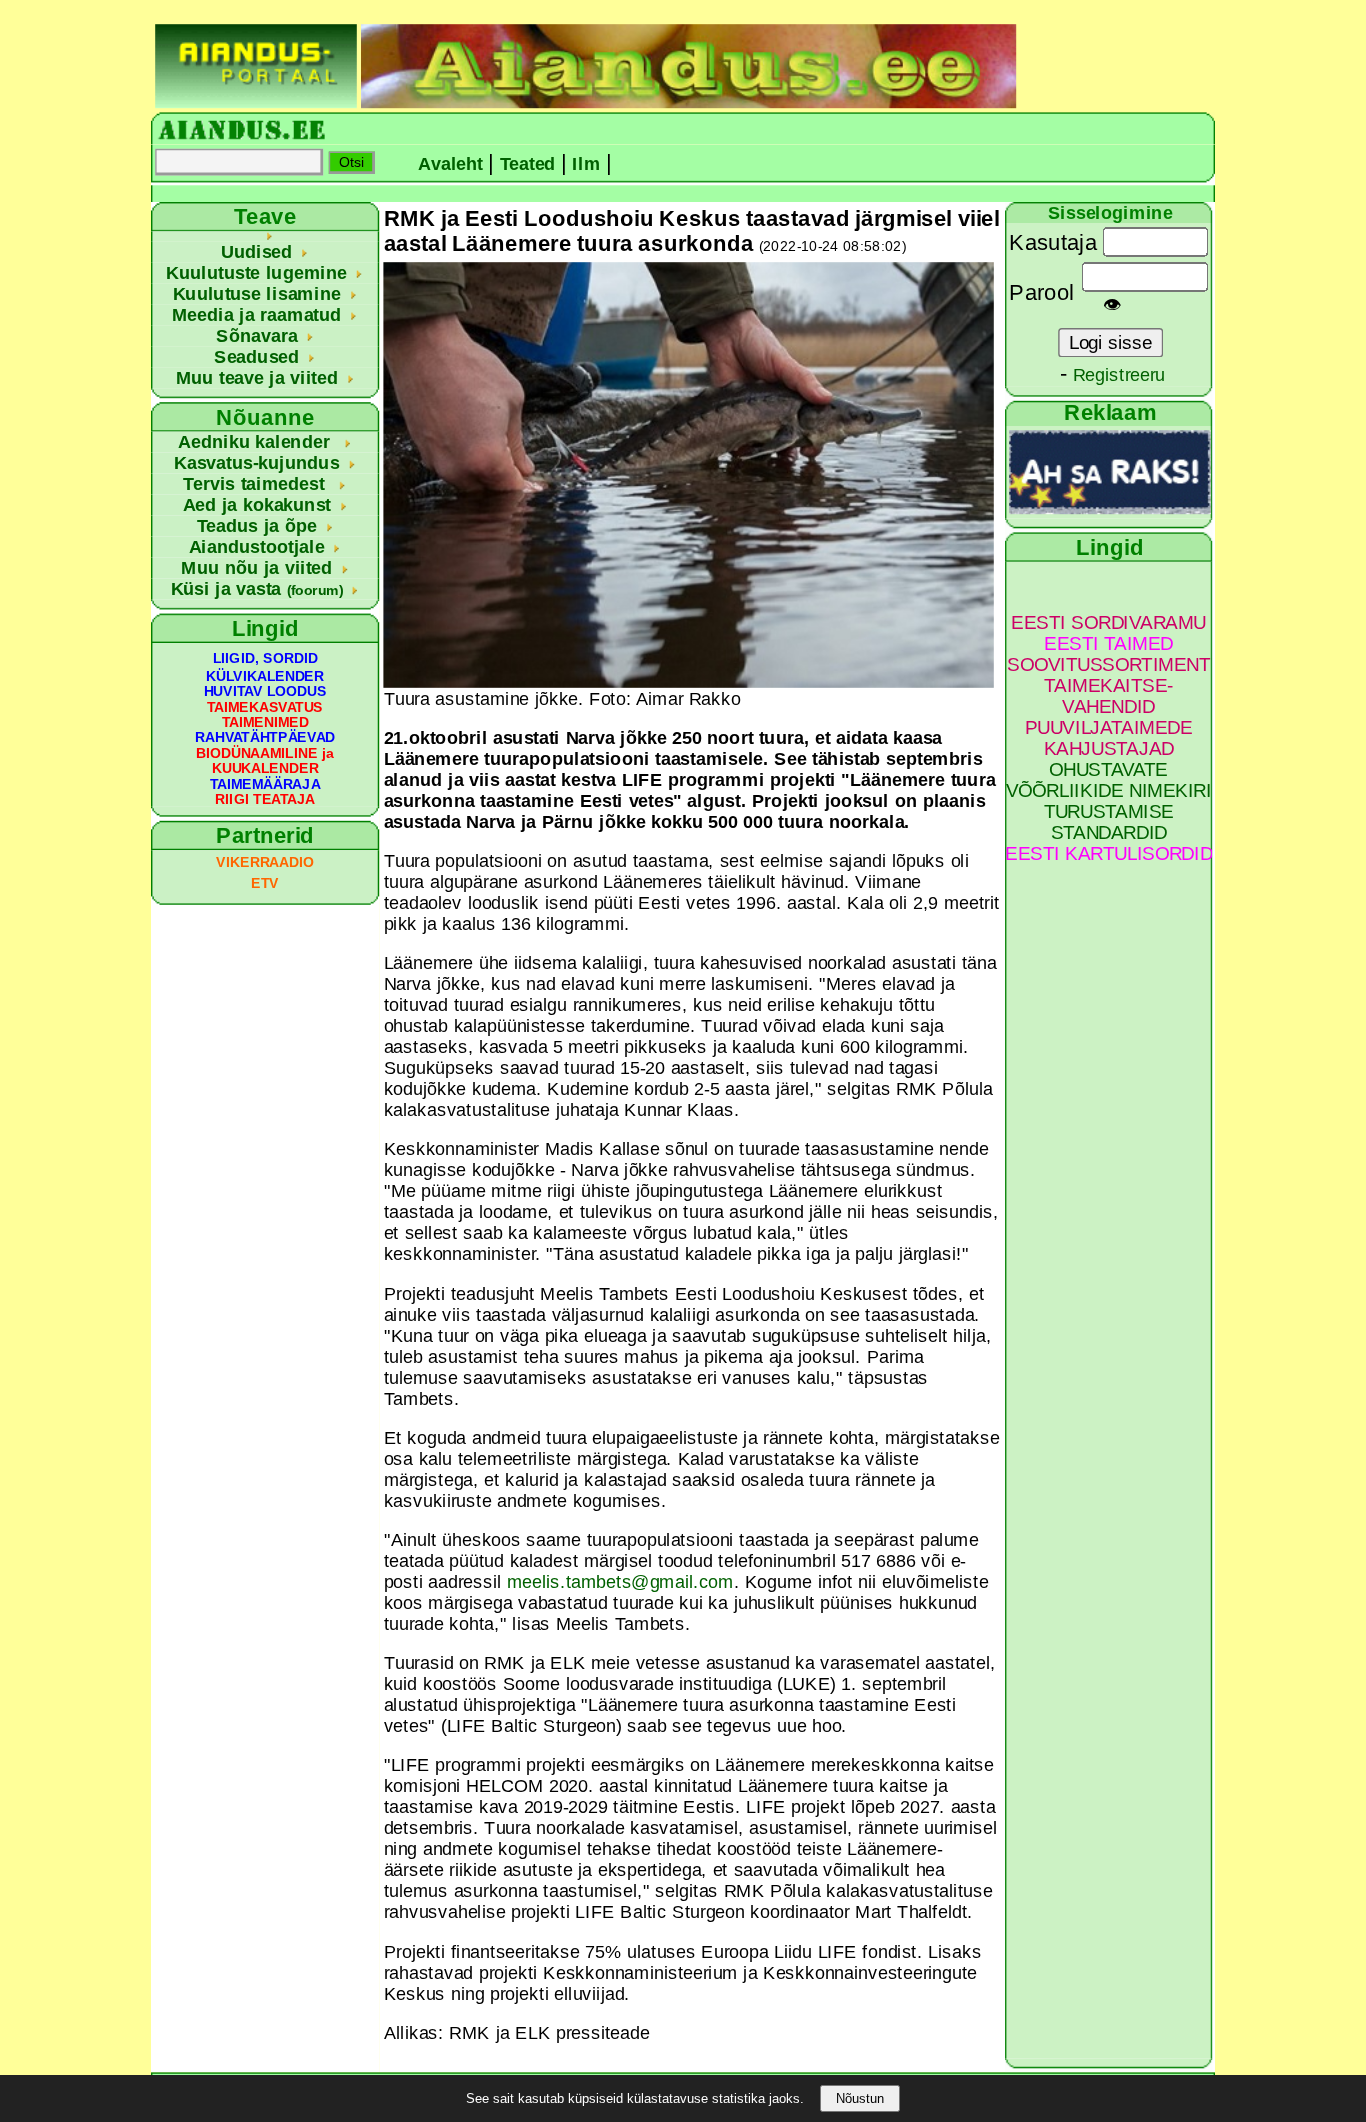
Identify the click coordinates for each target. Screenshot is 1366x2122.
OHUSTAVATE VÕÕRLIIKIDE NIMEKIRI (1109, 780)
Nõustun (860, 2098)
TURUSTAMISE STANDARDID (1109, 822)
